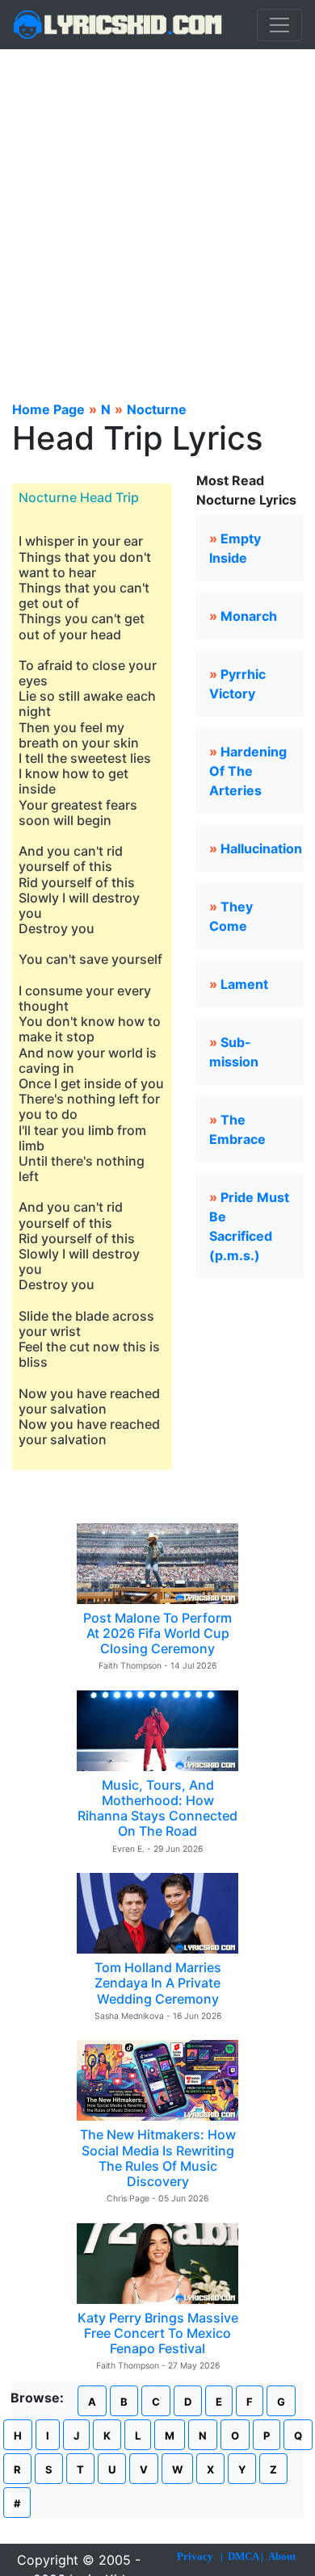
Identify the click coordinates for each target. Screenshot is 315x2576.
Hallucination (261, 848)
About (282, 2556)
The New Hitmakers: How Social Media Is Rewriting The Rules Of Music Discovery (158, 2158)
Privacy (195, 2556)
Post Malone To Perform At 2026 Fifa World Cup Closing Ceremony (157, 1633)
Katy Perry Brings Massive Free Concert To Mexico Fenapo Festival (158, 2333)
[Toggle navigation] (279, 25)
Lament (244, 984)
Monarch (249, 616)
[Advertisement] (157, 215)
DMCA (243, 2556)
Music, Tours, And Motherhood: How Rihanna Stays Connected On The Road (157, 1808)
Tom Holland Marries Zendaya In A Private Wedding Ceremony (158, 1983)
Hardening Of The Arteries (248, 771)
